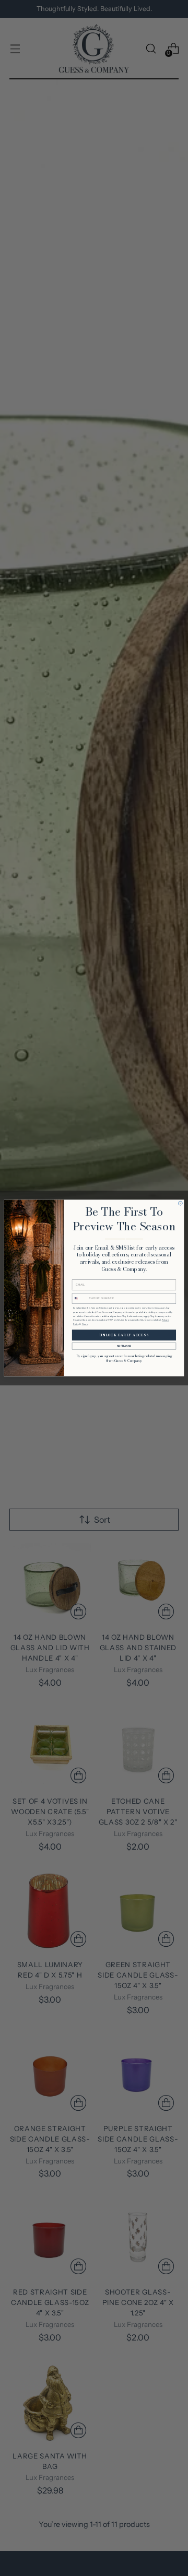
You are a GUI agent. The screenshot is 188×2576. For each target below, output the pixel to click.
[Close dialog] (181, 1204)
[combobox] (80, 1298)
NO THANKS (124, 1346)
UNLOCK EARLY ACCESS (124, 1335)
